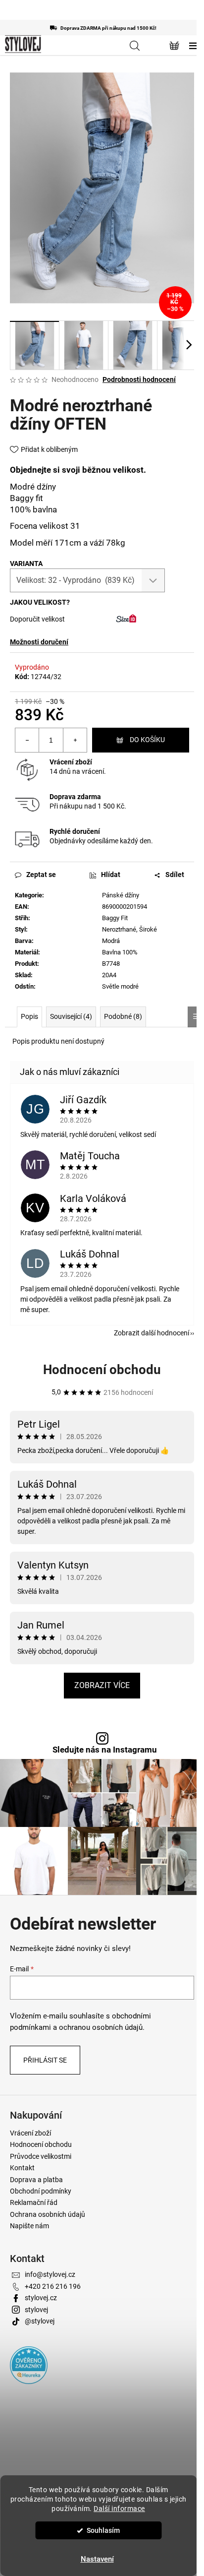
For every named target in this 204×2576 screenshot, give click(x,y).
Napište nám (29, 2226)
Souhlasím (103, 2530)
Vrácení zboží (71, 762)
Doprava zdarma (75, 797)
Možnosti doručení (39, 642)
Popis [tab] (29, 1016)
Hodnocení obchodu (102, 1370)
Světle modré (120, 986)
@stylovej (40, 2321)
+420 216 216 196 (53, 2286)
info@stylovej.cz (50, 2274)
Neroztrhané (119, 929)
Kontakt (22, 2168)
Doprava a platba (36, 2180)
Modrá (111, 941)
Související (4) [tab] (71, 1016)
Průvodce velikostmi (41, 2156)
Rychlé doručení (75, 831)
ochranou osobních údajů (101, 2027)
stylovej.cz (41, 2298)
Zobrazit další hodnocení (152, 1333)
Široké (148, 929)
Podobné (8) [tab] (123, 1016)
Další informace (119, 2509)
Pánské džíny (121, 895)
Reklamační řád (34, 2202)
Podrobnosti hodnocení (139, 379)
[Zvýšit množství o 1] (75, 740)
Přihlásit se (45, 2060)
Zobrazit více (102, 1685)
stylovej (36, 2310)
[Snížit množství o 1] (27, 740)
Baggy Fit (115, 918)
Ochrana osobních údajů (48, 2214)
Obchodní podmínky (41, 2191)
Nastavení (97, 2559)
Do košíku (147, 740)
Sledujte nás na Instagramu (105, 1750)
